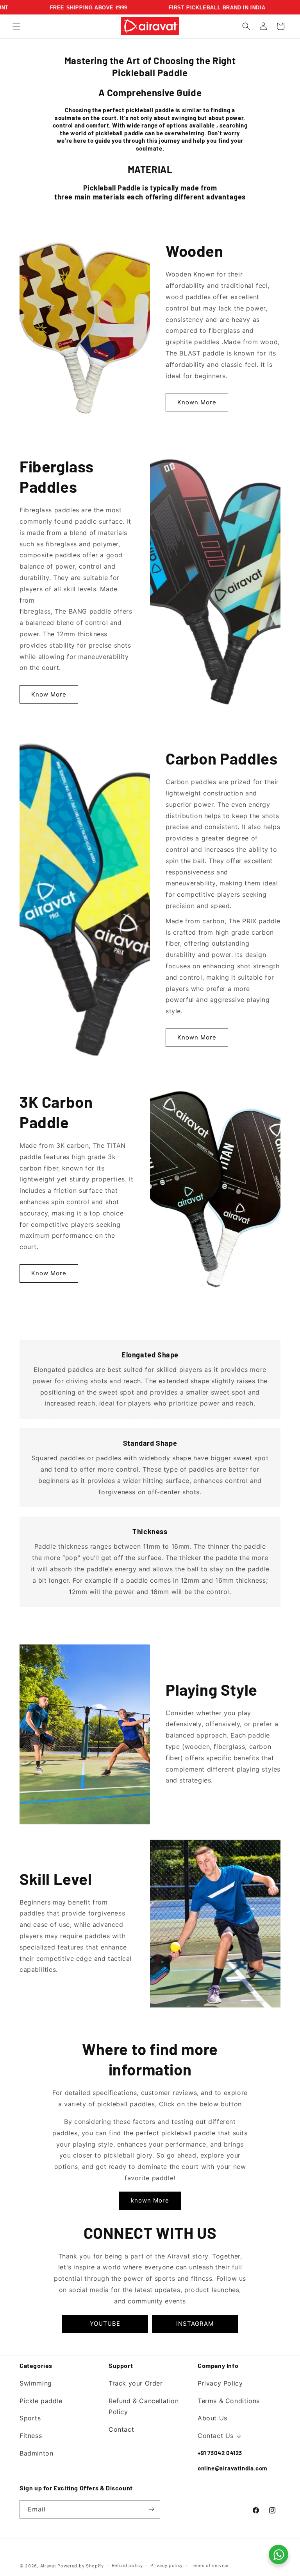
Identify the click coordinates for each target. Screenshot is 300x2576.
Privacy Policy (220, 2383)
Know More (49, 694)
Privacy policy (167, 2565)
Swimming (36, 2383)
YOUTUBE (105, 2324)
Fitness (31, 2436)
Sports (30, 2418)
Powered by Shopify (81, 2566)
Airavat (48, 2566)
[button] (16, 26)
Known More (197, 402)
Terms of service (210, 2565)
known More (150, 2200)
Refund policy (127, 2565)
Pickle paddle (41, 2401)
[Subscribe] (151, 2509)
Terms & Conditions (229, 2401)
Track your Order (136, 2383)
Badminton (36, 2453)
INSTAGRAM (195, 2324)
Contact (121, 2429)
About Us (212, 2418)
